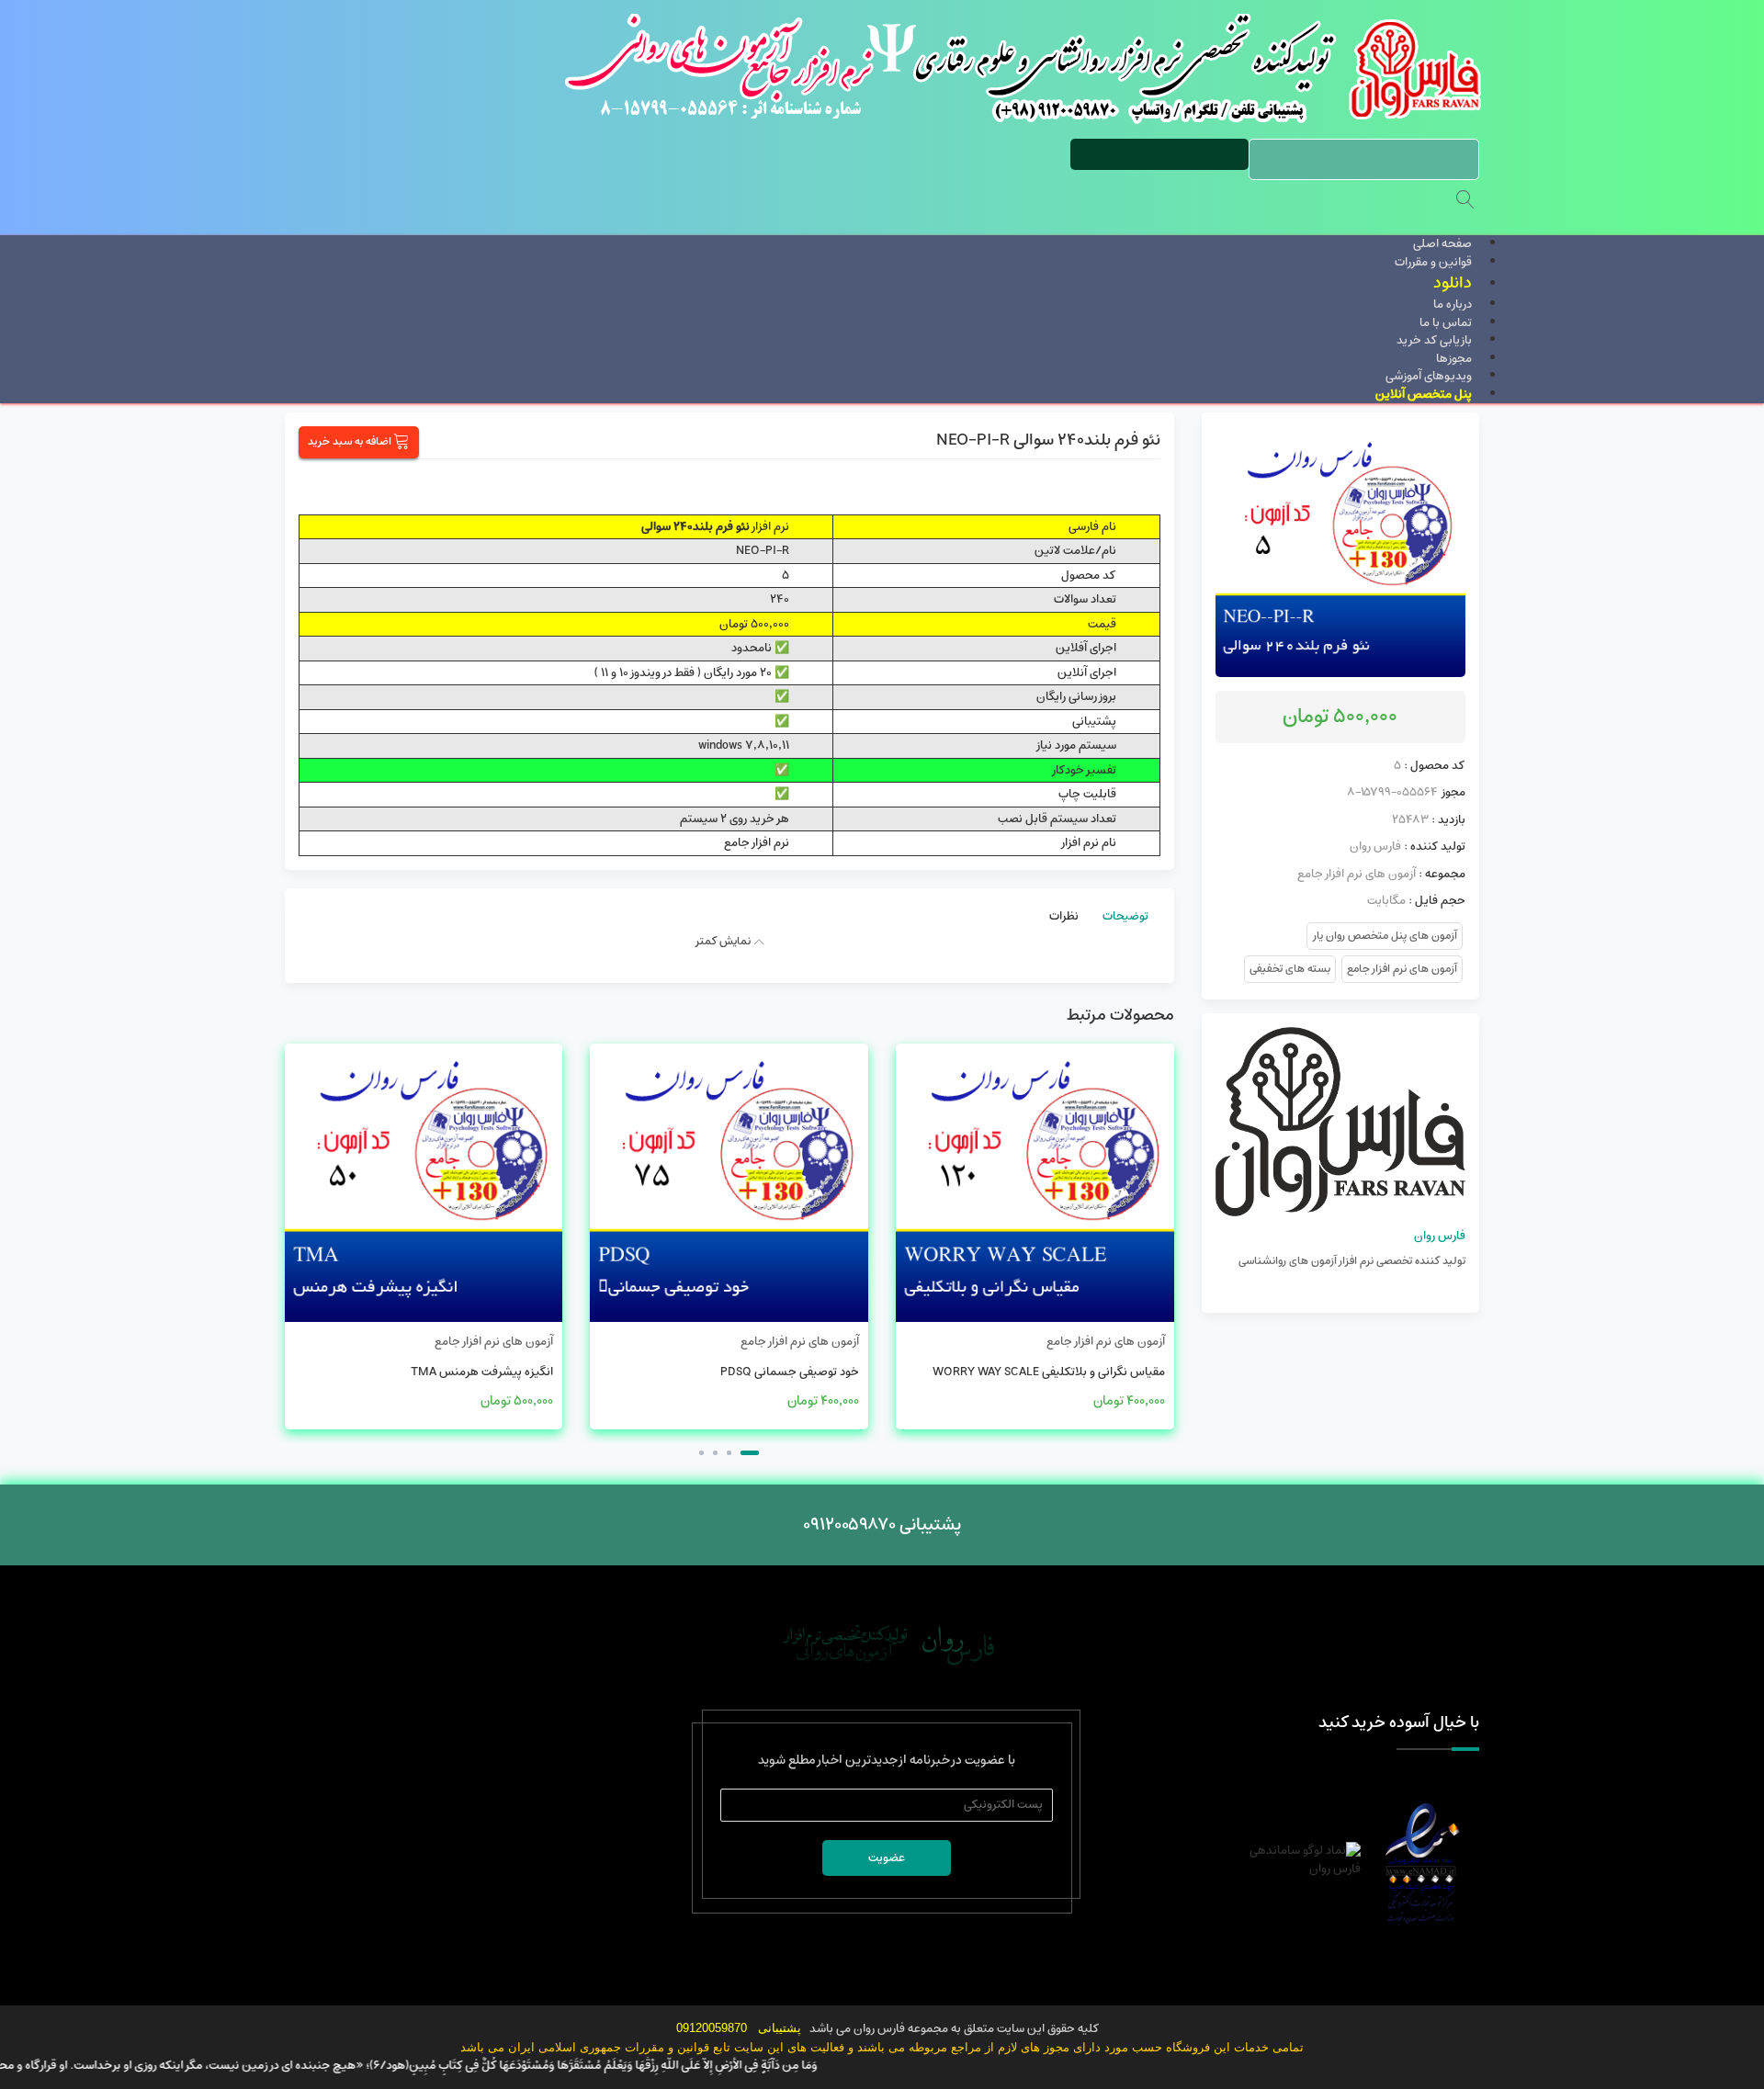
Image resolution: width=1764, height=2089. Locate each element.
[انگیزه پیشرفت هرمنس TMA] (424, 1183)
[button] (750, 1453)
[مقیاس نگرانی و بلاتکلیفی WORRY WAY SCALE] (1035, 1183)
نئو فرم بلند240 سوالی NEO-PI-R (1048, 440)
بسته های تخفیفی (1290, 969)
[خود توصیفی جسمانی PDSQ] (729, 1183)
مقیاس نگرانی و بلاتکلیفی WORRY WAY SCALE (1049, 1372)
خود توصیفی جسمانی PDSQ (790, 1372)
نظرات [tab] (1064, 916)
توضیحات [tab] (1125, 916)
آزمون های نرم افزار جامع (1357, 874)
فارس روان (1375, 847)
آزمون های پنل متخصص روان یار (1385, 936)
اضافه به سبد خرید (350, 441)
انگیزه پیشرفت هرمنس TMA (482, 1372)
